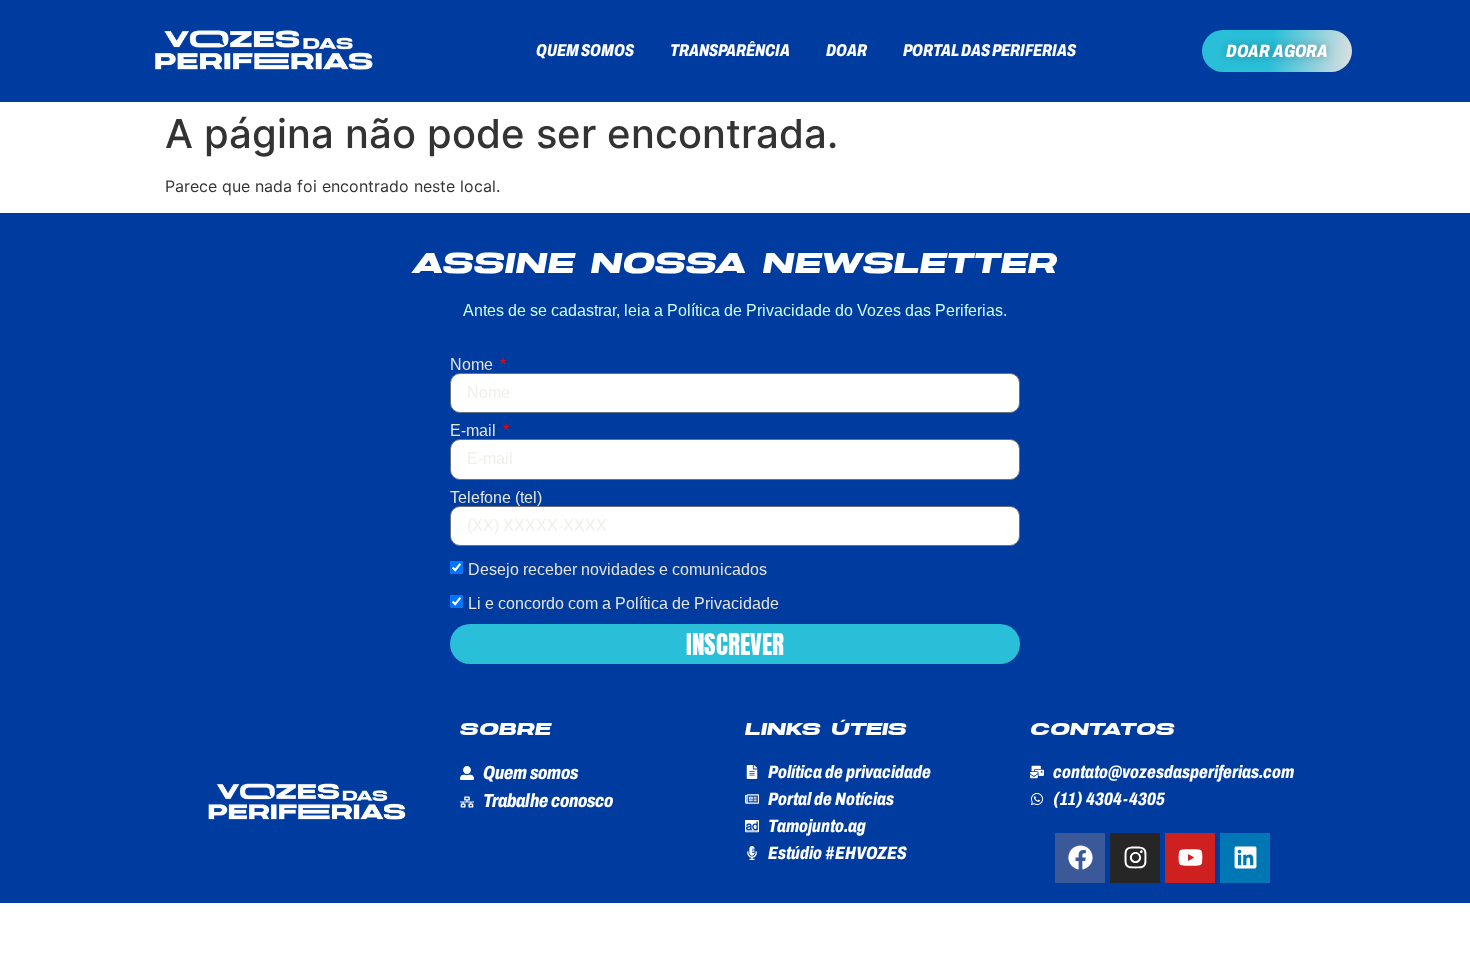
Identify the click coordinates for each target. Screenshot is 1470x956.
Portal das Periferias (989, 50)
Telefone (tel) (496, 498)
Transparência (730, 50)
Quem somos (585, 50)
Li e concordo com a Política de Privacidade (623, 603)
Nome (473, 365)
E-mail (475, 431)
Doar (846, 50)
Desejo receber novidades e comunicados (617, 569)
